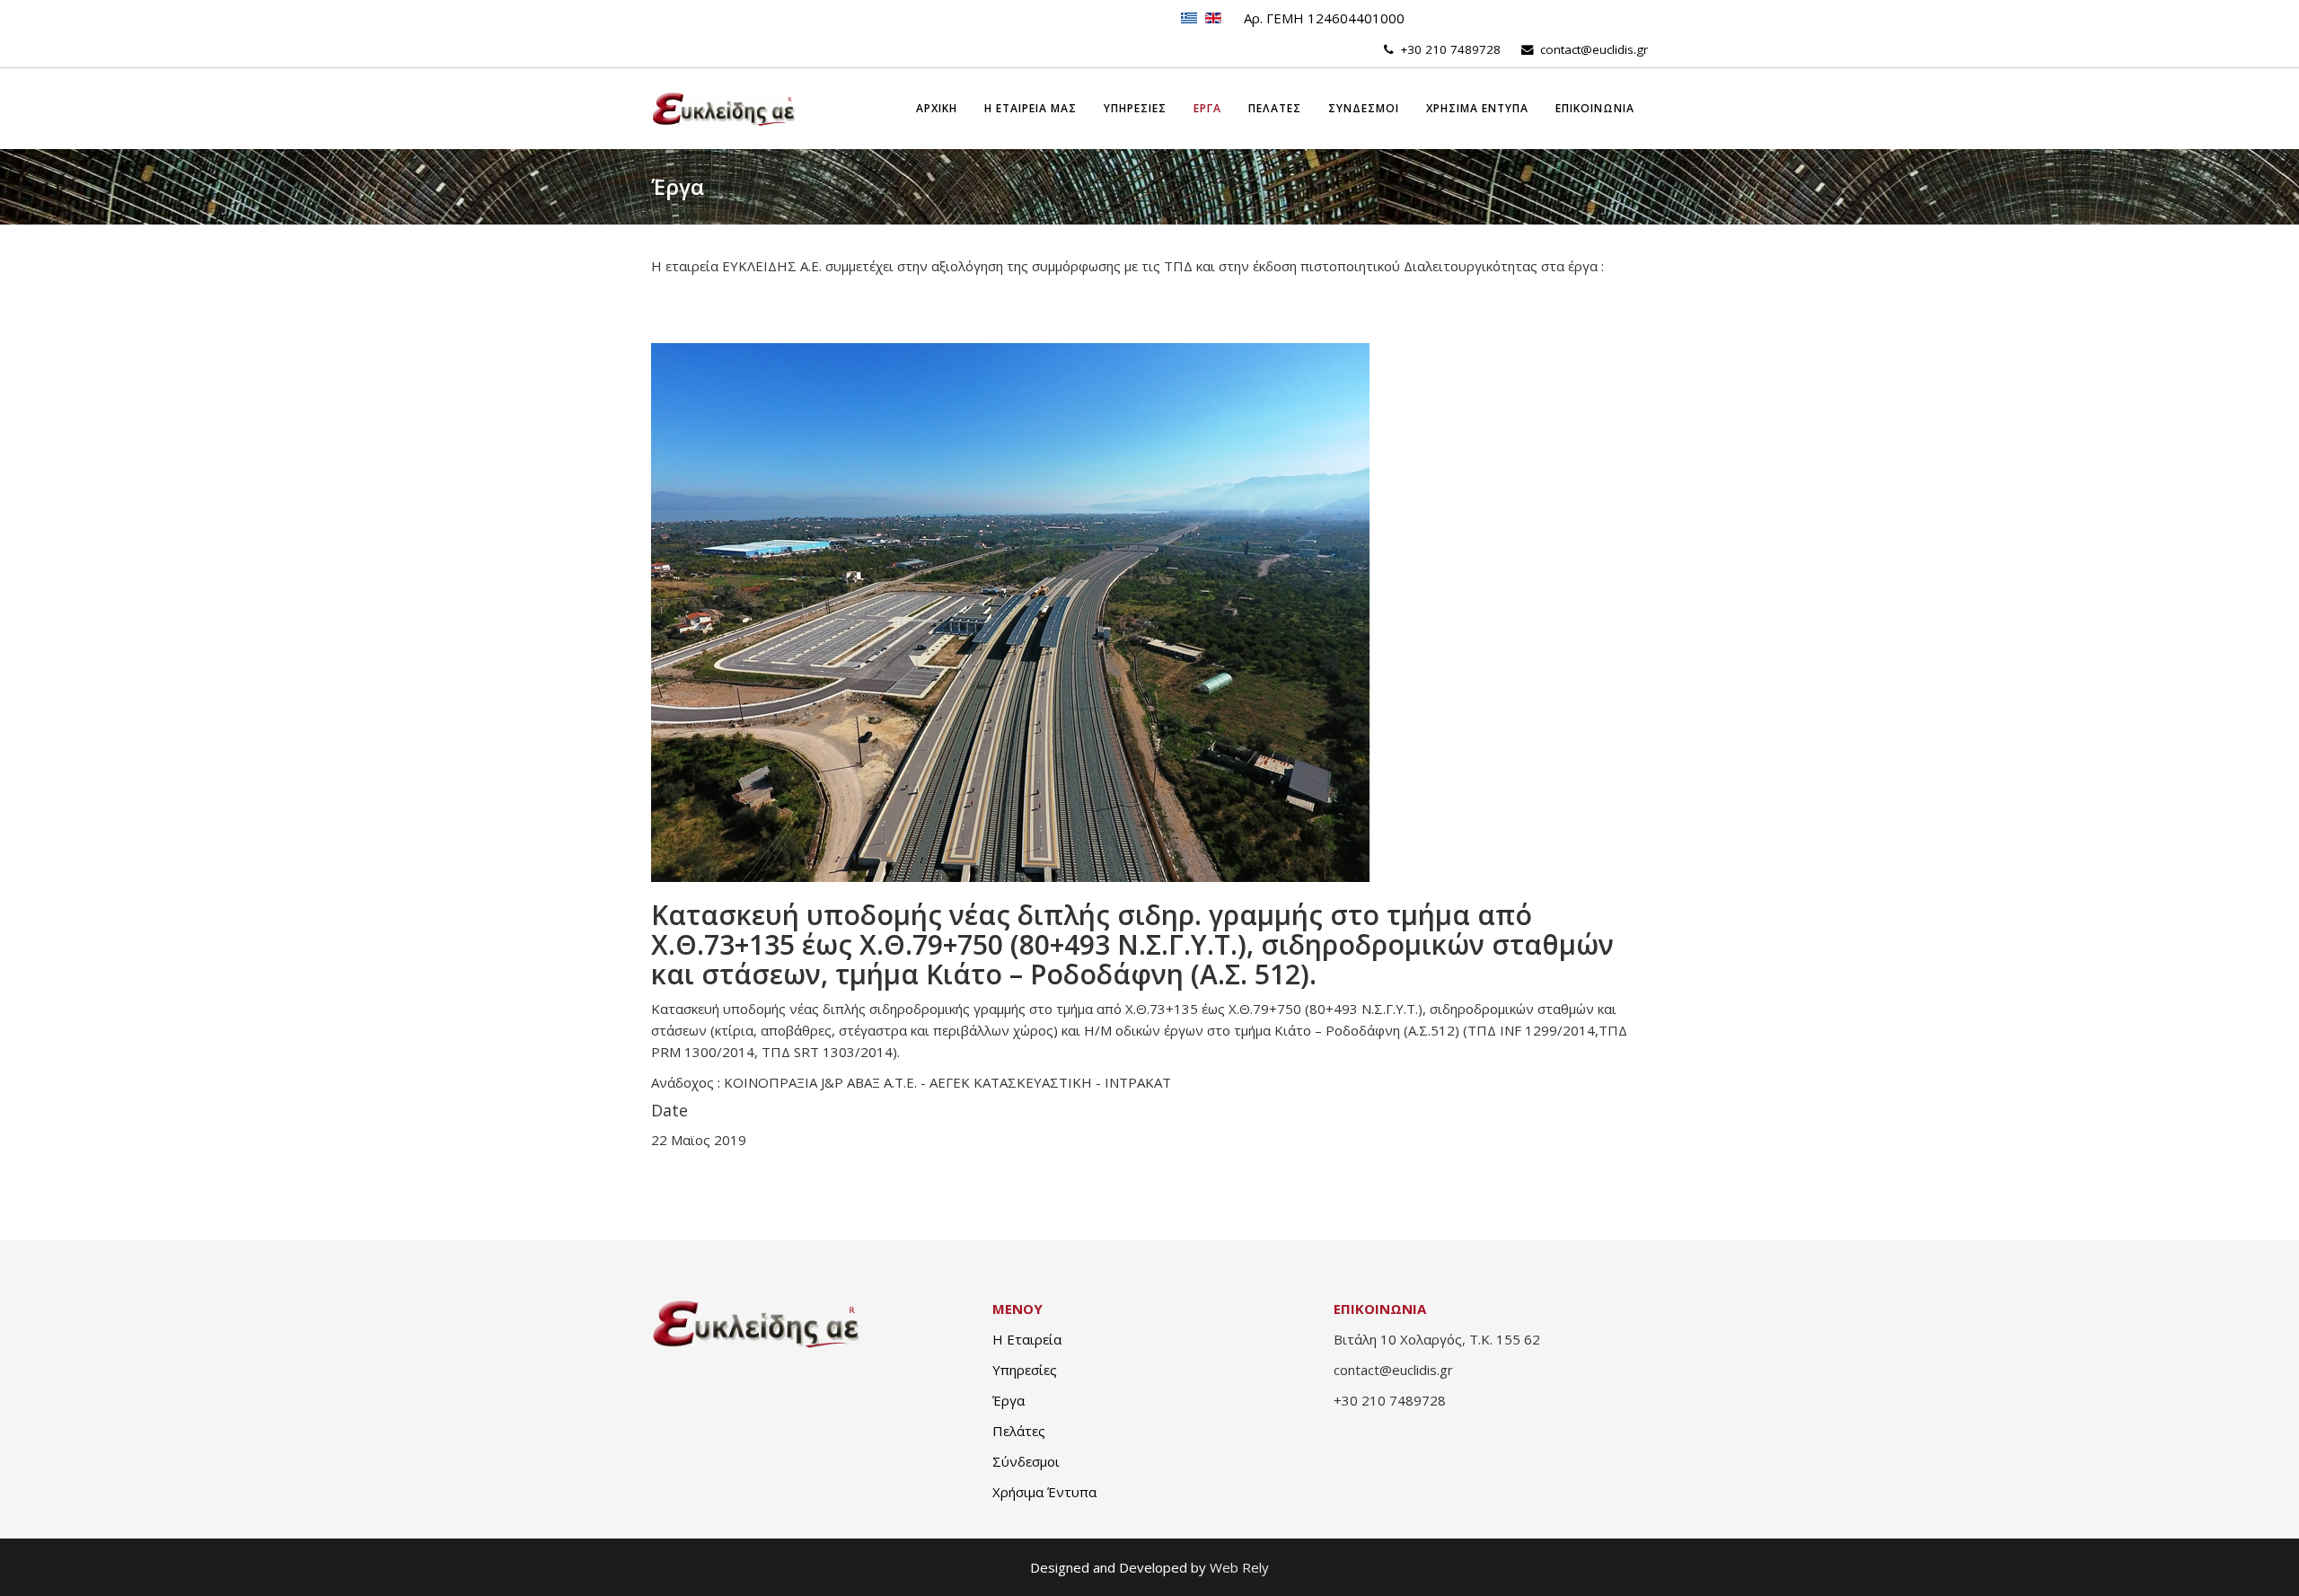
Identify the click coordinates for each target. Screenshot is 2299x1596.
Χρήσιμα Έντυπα (1044, 1492)
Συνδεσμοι (1364, 108)
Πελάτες (1019, 1431)
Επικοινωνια (1595, 108)
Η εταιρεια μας (1031, 108)
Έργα (1009, 1400)
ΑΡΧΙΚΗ (937, 108)
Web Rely (1239, 1567)
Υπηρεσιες (1135, 108)
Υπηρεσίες (1025, 1370)
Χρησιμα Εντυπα (1477, 108)
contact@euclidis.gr (1594, 49)
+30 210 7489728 (1450, 49)
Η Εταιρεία (1027, 1339)
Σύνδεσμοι (1026, 1461)
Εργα (1207, 108)
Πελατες (1275, 108)
